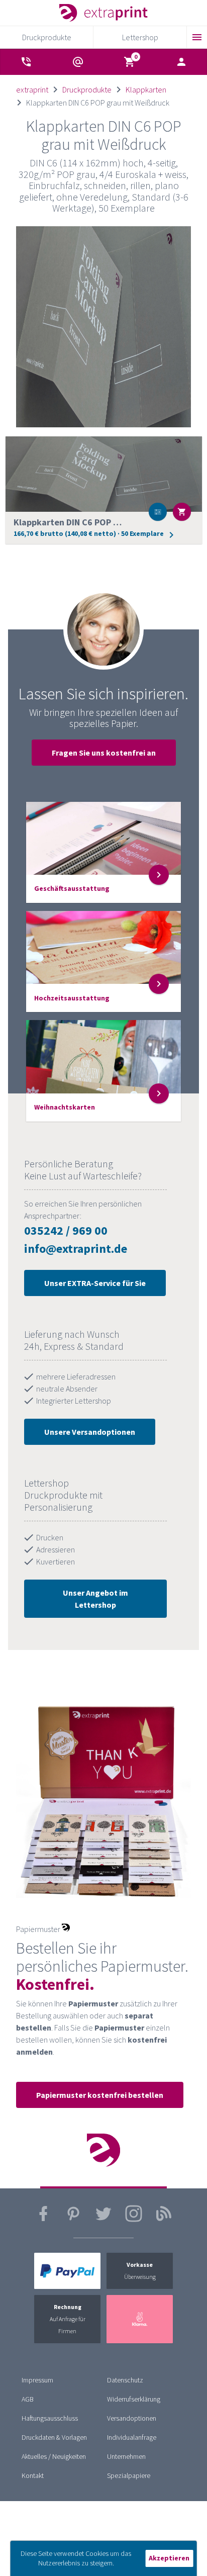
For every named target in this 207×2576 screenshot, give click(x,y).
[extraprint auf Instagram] (134, 2220)
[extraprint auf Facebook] (43, 2220)
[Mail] (78, 62)
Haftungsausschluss (50, 2418)
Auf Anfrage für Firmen (68, 2319)
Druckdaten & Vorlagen (54, 2437)
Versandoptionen (132, 2418)
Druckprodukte (87, 89)
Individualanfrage (132, 2437)
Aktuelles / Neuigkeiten (54, 2456)
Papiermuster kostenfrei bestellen (100, 2095)
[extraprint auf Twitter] (103, 2220)
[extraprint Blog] (164, 2220)
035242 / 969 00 (66, 1230)
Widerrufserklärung (134, 2399)
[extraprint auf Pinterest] (73, 2220)
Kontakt (33, 2475)
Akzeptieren (169, 2558)
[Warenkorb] (130, 62)
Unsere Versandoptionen (90, 1432)
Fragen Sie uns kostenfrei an (104, 753)
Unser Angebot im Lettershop (95, 1599)
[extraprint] (103, 13)
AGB (28, 2399)
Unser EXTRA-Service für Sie (95, 1283)
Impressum (37, 2380)
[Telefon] (26, 62)
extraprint (32, 89)
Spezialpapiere (129, 2475)
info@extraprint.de (76, 1249)
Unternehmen (126, 2456)
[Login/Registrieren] (181, 62)
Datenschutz (125, 2380)
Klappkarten (146, 89)
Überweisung (140, 2271)
